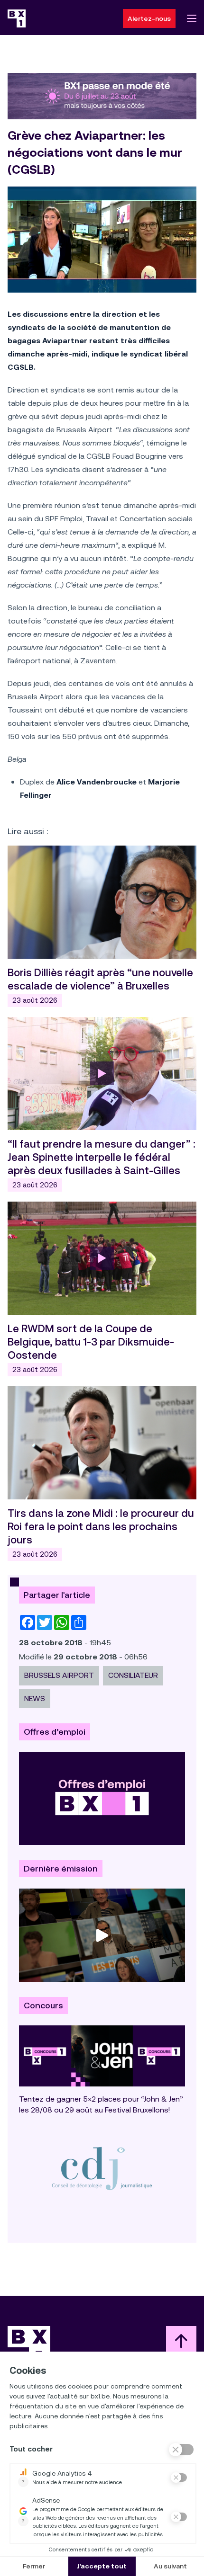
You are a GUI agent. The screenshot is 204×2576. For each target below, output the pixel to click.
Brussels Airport (59, 1675)
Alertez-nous (149, 18)
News (35, 1698)
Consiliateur (133, 1675)
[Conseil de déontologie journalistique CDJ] (102, 2168)
